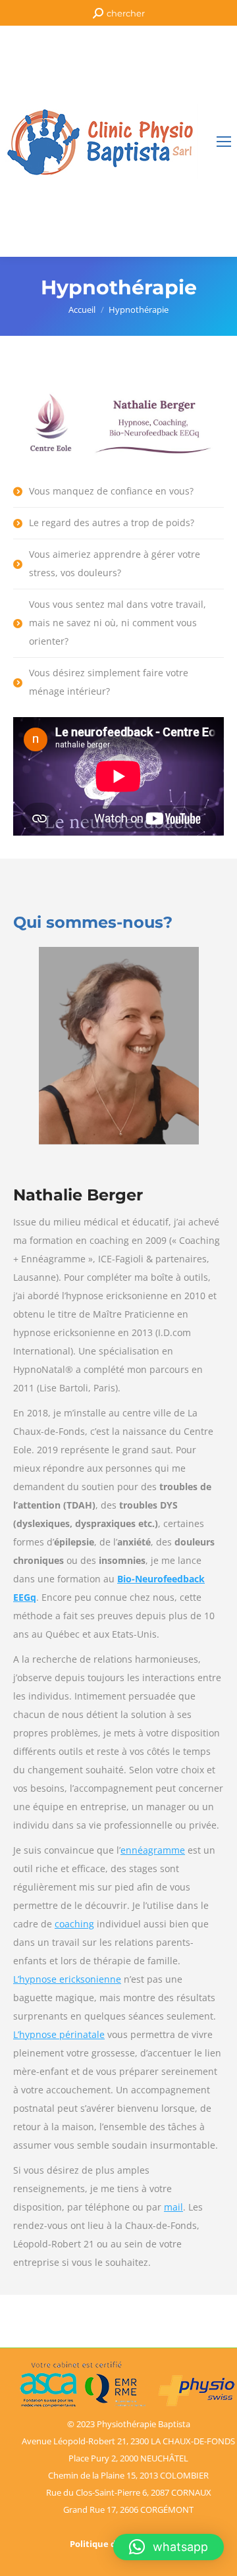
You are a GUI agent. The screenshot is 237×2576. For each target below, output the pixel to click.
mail (173, 2207)
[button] (169, 2547)
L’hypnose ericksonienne (67, 1979)
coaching (74, 1924)
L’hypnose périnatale (59, 2034)
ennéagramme (153, 1850)
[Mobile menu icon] (224, 142)
